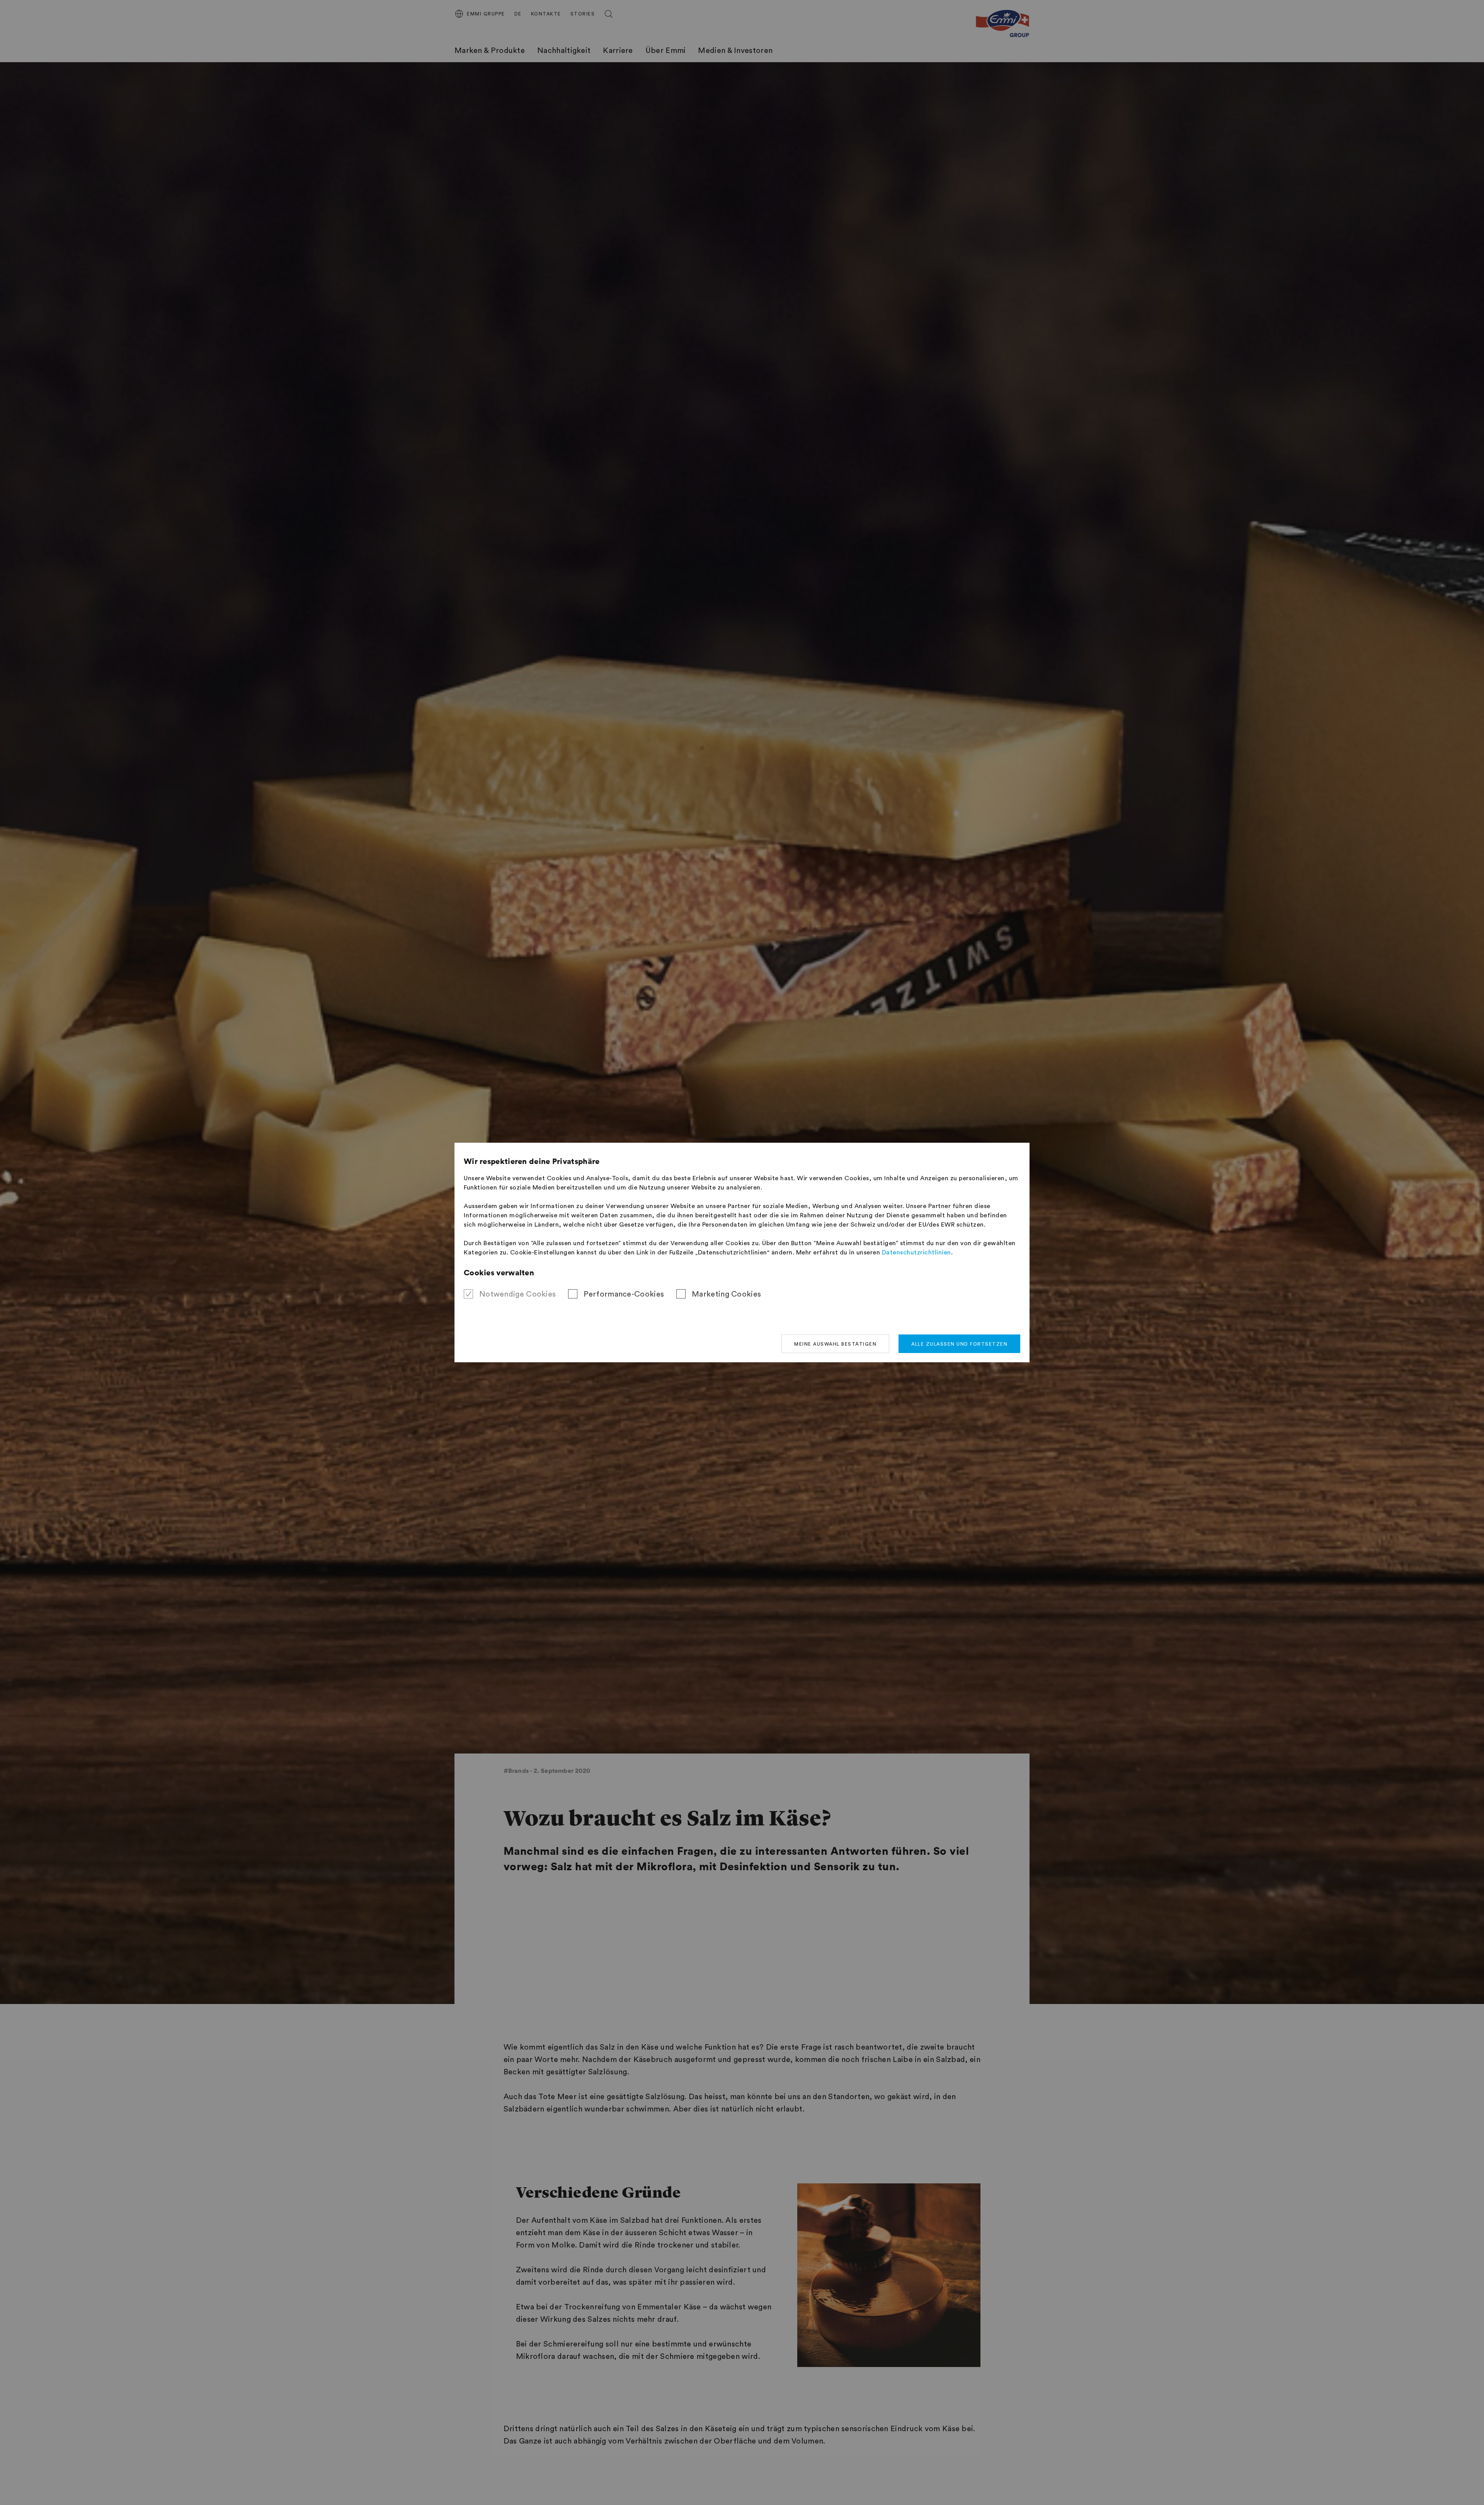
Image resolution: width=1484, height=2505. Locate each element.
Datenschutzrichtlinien (916, 1252)
